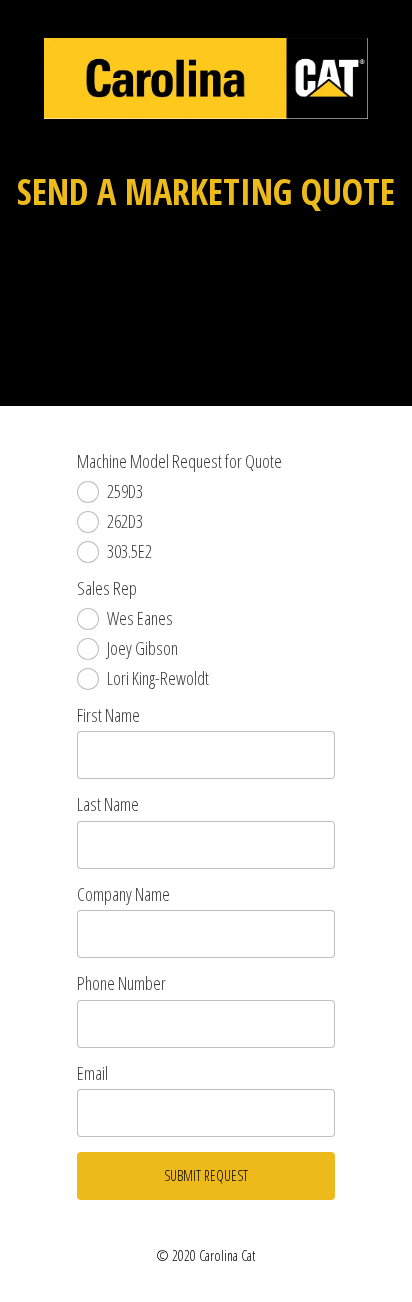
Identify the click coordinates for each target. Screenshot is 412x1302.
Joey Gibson (142, 649)
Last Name (108, 805)
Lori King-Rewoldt (158, 679)
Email (92, 1074)
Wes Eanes (140, 619)
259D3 (125, 492)
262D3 (125, 522)
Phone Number (121, 984)
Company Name (123, 895)
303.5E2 (129, 552)
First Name (108, 716)
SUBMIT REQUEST (206, 1175)
